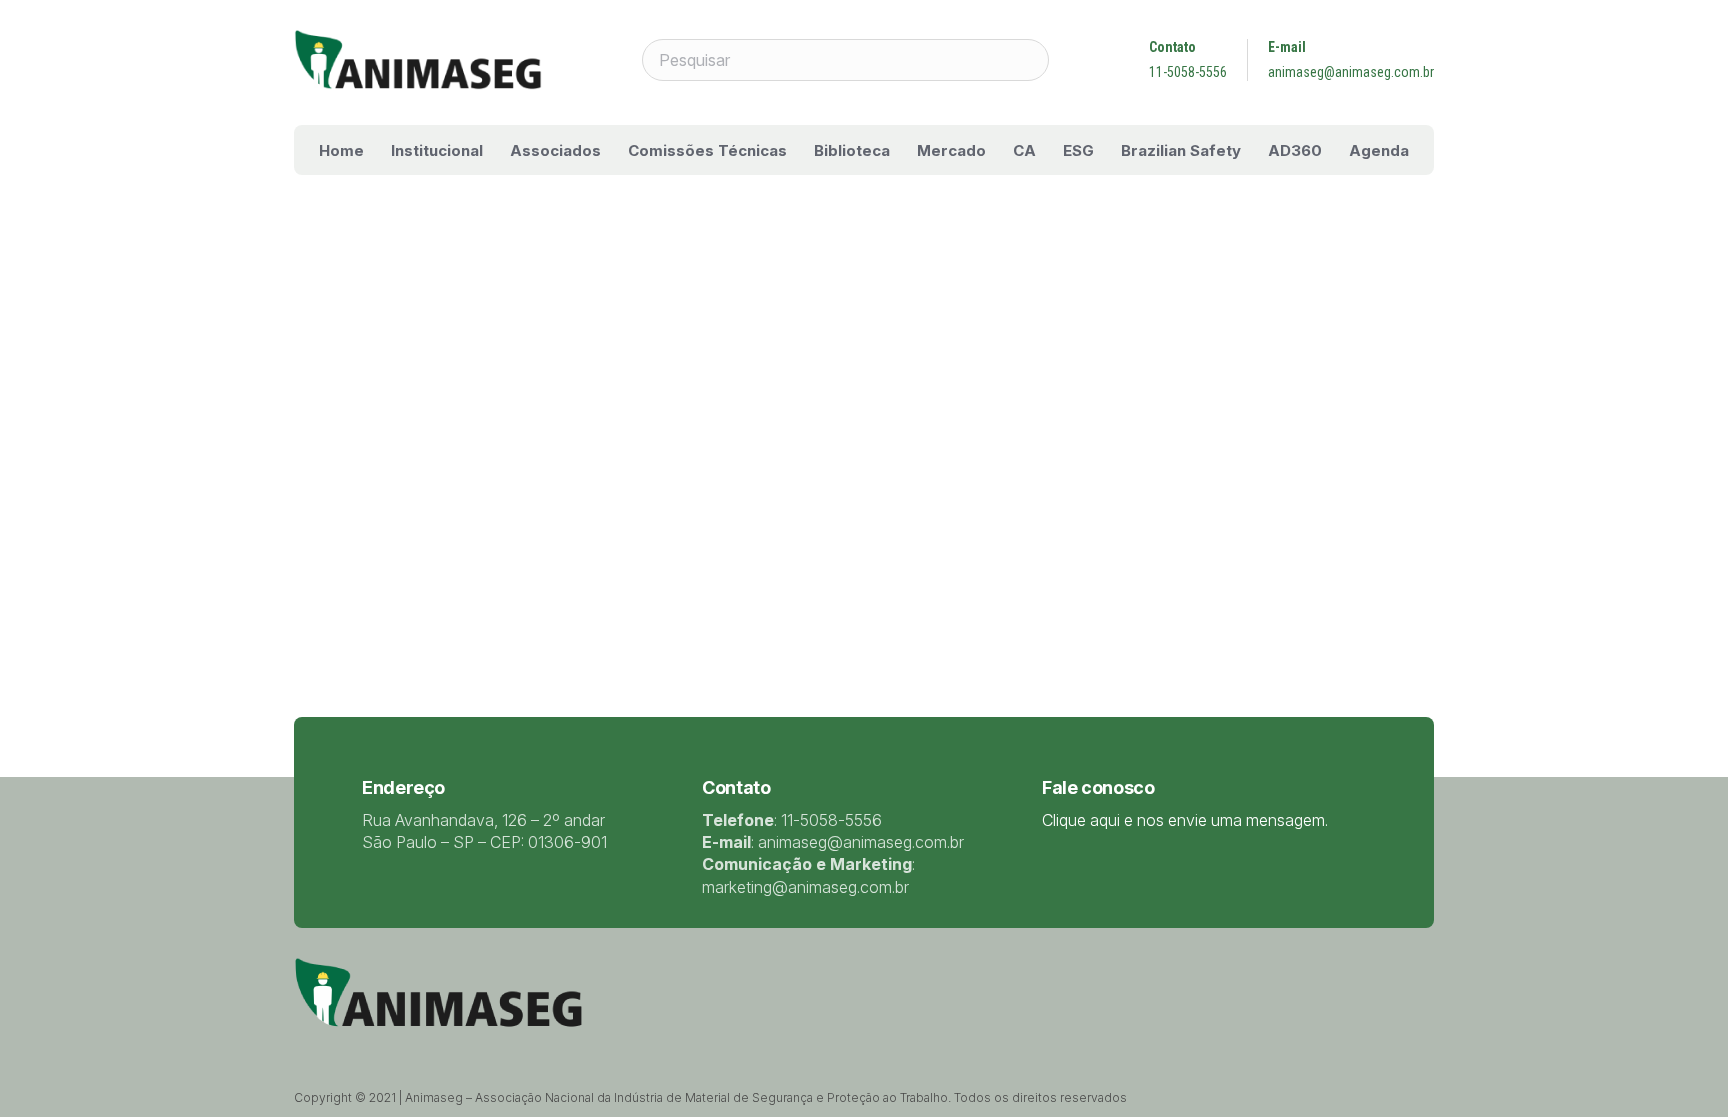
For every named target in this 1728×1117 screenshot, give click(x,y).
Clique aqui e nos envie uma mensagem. (1185, 820)
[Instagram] (430, 1049)
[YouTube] (404, 1048)
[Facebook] (352, 1048)
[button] (497, 150)
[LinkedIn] (378, 1048)
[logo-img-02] (418, 60)
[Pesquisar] (1028, 60)
